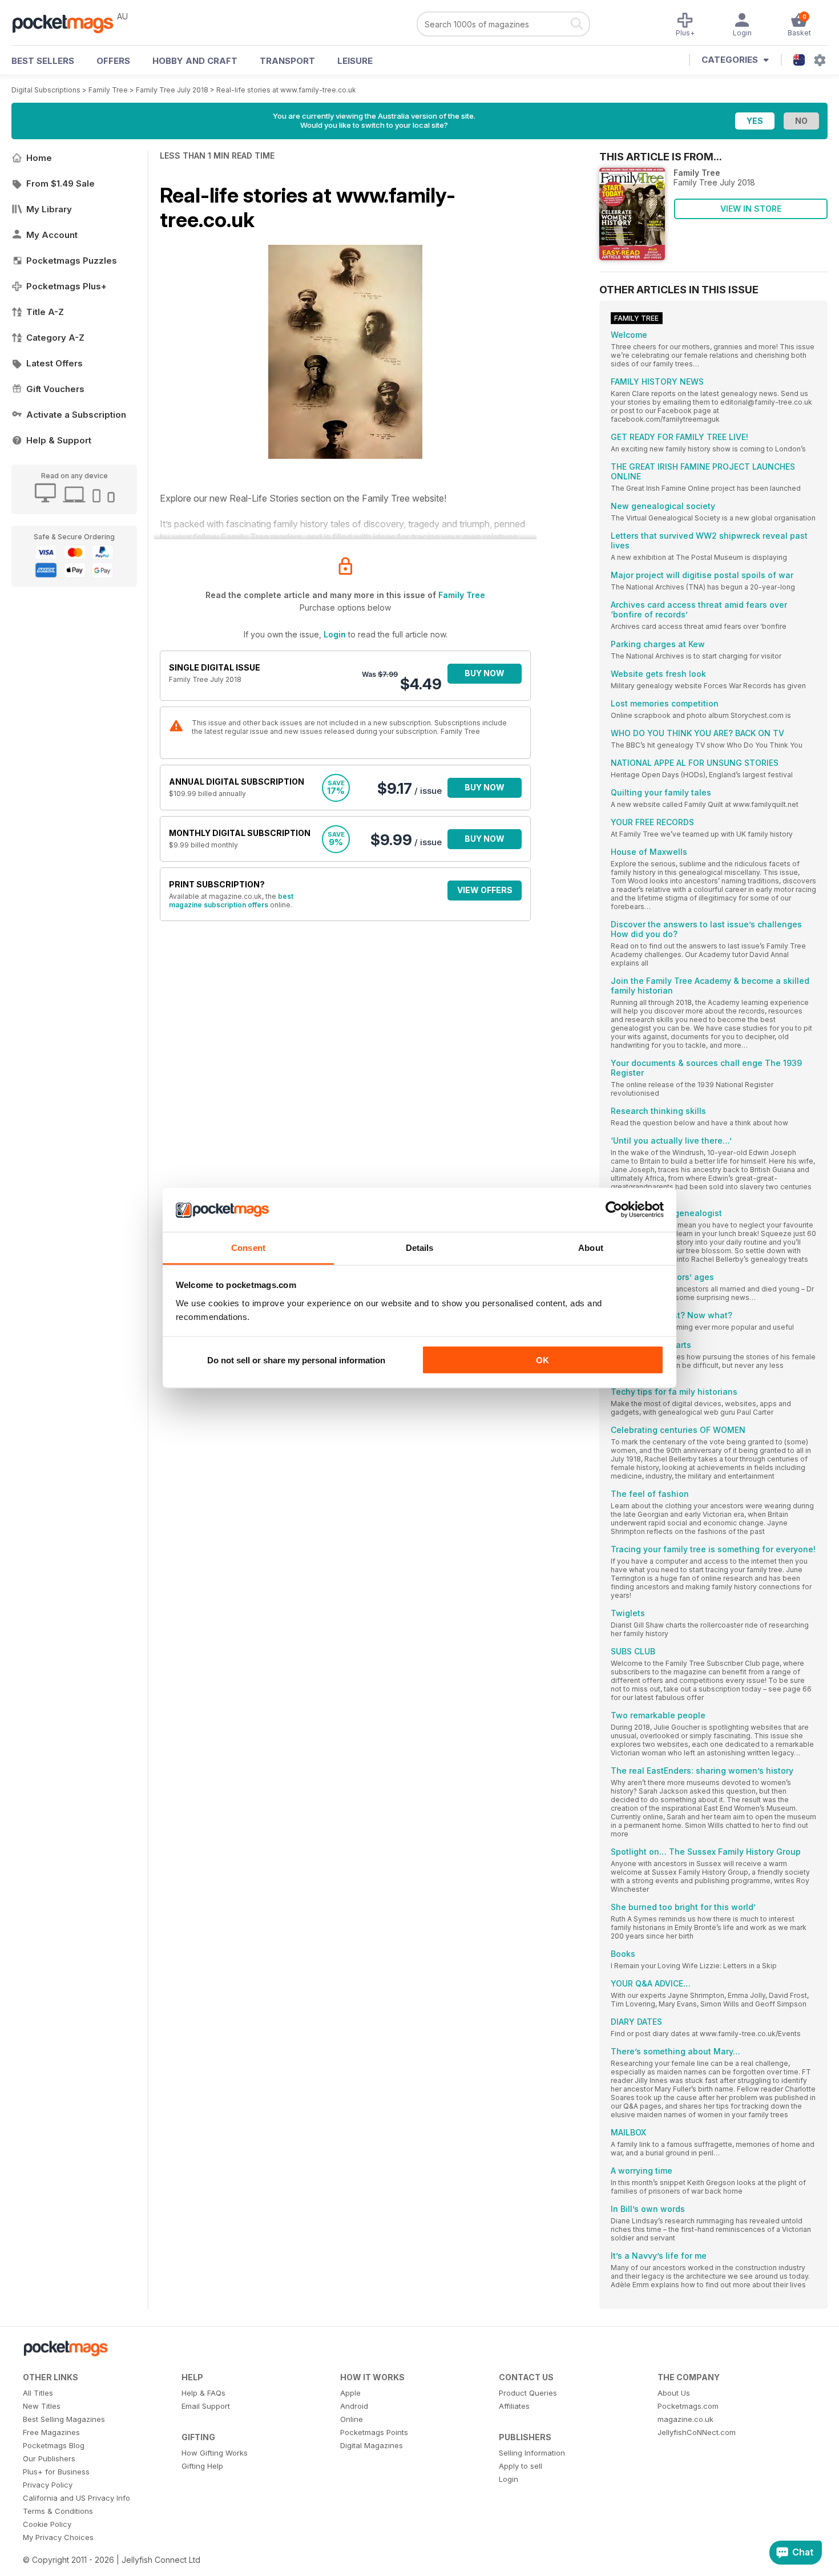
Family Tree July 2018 (172, 90)
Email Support (206, 2406)
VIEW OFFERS (485, 890)
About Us (674, 2393)
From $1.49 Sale (60, 183)
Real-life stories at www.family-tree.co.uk (286, 90)
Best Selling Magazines (64, 2419)
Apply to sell (521, 2466)
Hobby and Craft (195, 61)
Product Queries (528, 2393)
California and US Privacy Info (76, 2498)
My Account (52, 235)
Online (352, 2419)
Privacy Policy (48, 2485)
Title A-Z (45, 312)
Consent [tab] (248, 1247)
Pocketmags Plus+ (66, 286)
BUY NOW (485, 673)
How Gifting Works (215, 2453)
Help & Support (59, 440)
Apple (350, 2393)
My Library (49, 209)
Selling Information (532, 2453)
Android (354, 2406)
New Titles (42, 2406)
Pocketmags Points (374, 2432)
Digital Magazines (372, 2445)
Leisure (355, 61)
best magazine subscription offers (231, 901)
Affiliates (514, 2406)
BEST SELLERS (43, 61)
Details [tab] (420, 1247)
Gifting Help (202, 2466)
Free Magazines (51, 2432)
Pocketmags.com (688, 2406)
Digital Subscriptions (46, 90)
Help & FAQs (203, 2393)
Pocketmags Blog (54, 2445)
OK (542, 1360)
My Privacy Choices (58, 2537)
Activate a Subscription (76, 415)
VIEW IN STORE (751, 209)
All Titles (38, 2393)
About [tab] (591, 1247)
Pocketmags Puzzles (72, 261)
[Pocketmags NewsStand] (68, 23)
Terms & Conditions (58, 2511)
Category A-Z (55, 338)
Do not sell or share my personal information (296, 1360)
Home (39, 158)
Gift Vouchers (55, 389)
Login (335, 634)
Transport (287, 61)
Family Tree (108, 90)
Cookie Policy (47, 2524)
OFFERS (113, 61)
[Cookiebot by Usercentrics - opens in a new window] (614, 1210)
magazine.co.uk (685, 2419)
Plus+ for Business (56, 2472)
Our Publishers (49, 2458)
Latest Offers (55, 363)
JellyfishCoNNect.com (697, 2432)
